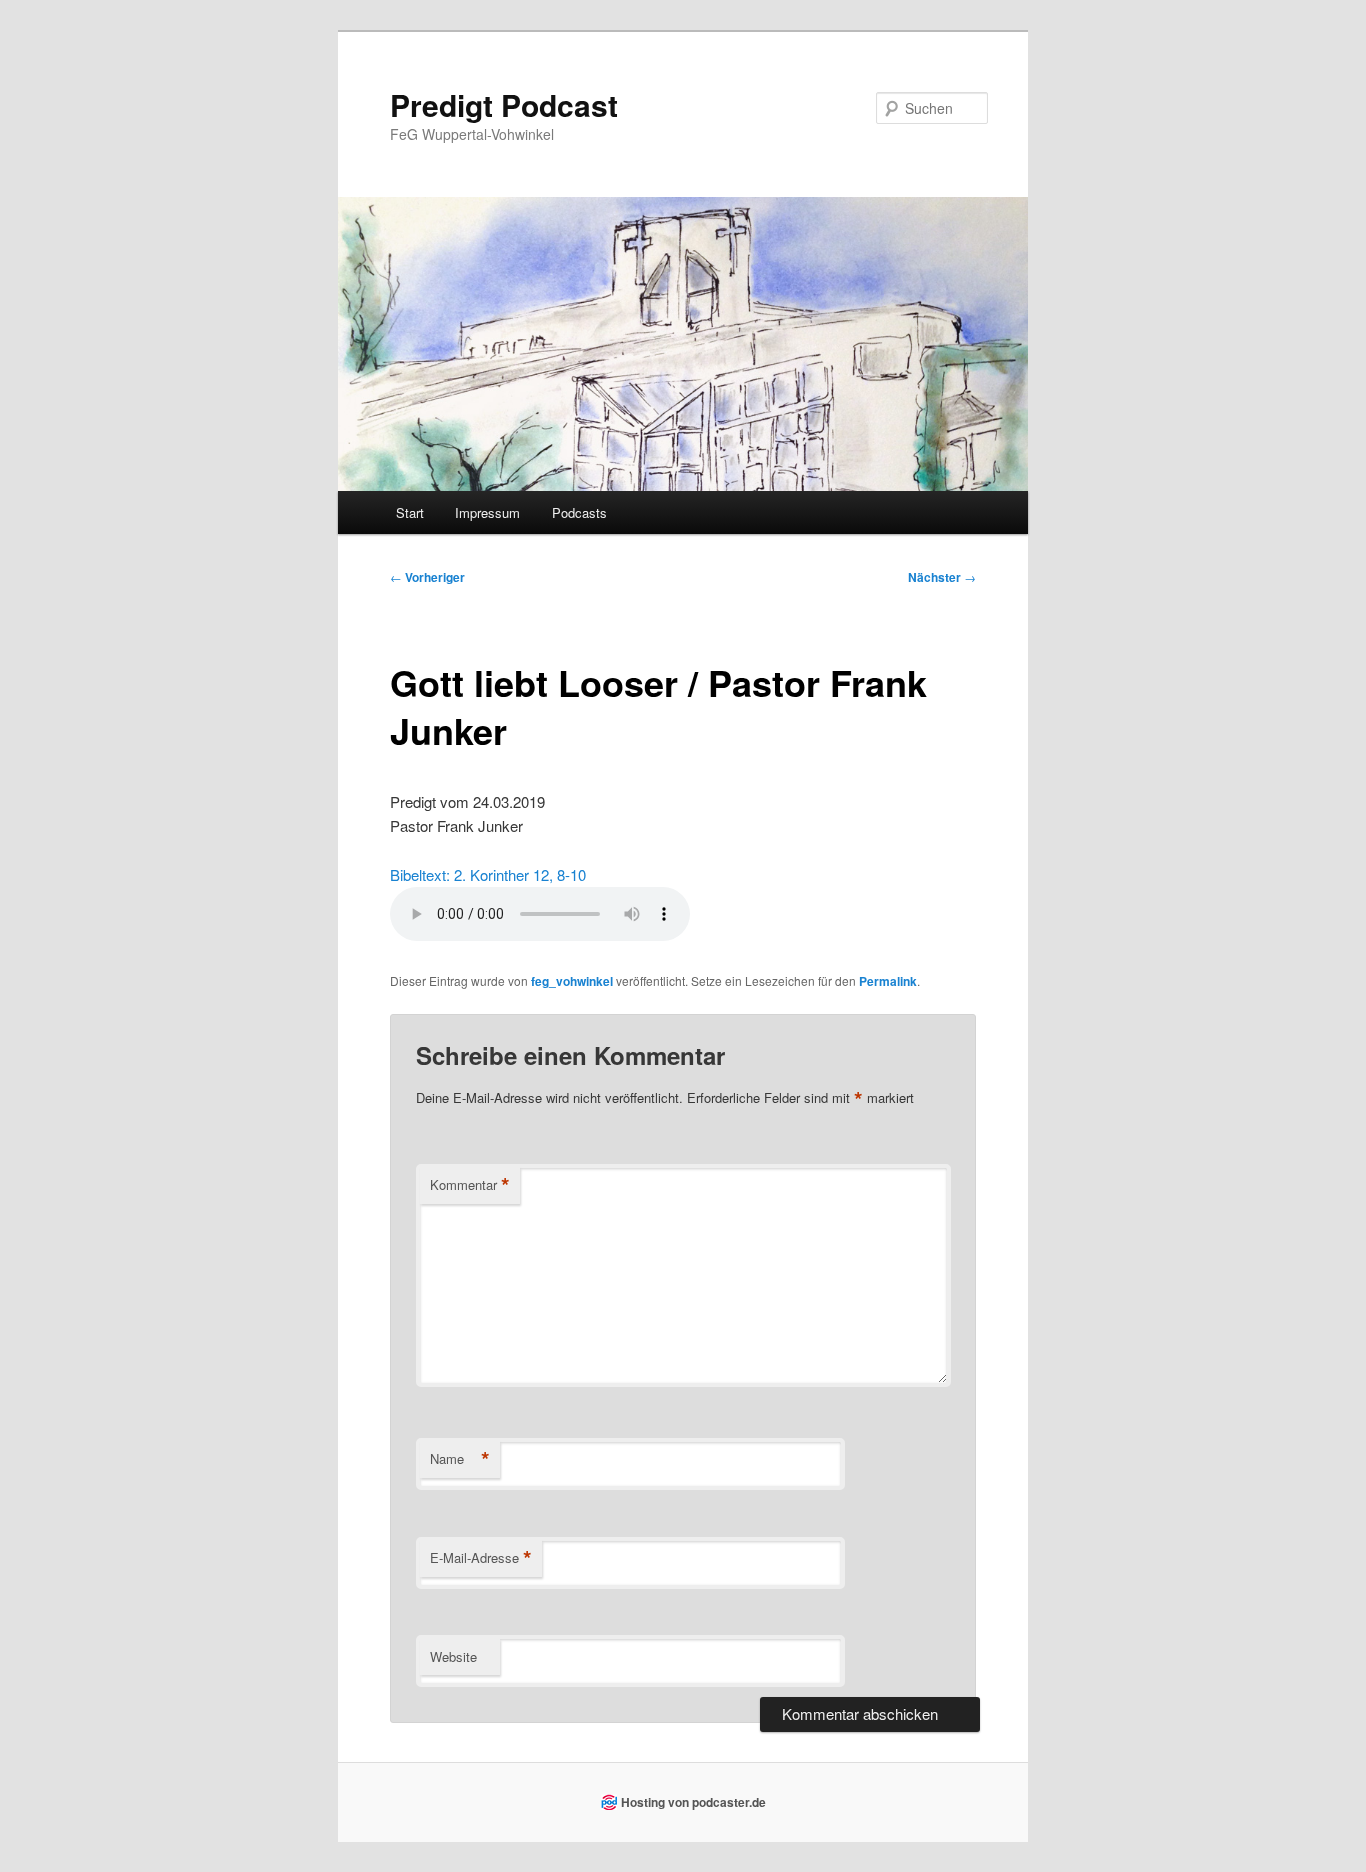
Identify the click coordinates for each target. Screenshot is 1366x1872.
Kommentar (470, 1185)
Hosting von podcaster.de (693, 1802)
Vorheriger (427, 577)
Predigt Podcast (504, 104)
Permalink (888, 981)
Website (453, 1656)
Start (410, 512)
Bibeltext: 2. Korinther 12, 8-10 (488, 874)
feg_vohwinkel (572, 981)
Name (460, 1459)
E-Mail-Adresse (481, 1558)
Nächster (942, 577)
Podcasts (579, 512)
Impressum (487, 512)
